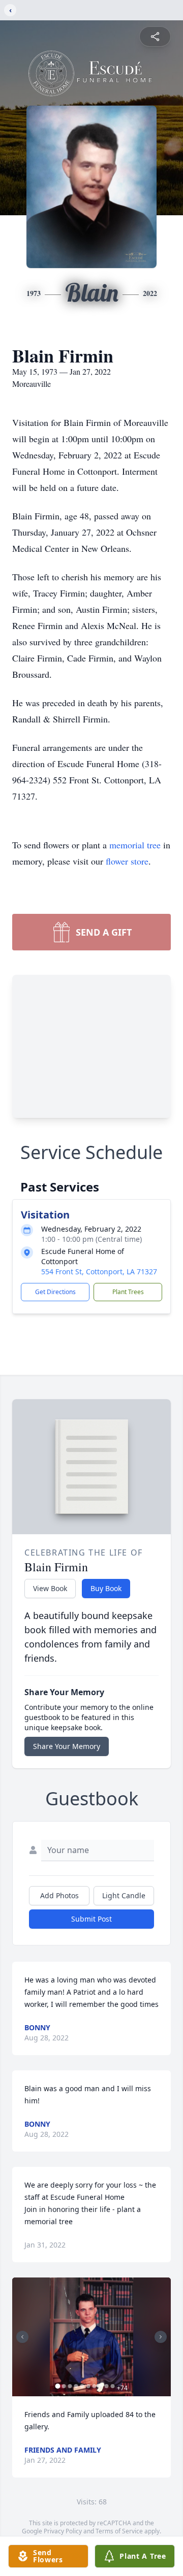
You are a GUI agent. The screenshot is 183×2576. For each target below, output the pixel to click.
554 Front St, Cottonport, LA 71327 (99, 1272)
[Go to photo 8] (101, 2386)
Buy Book (106, 1588)
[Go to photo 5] (82, 2386)
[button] (91, 2337)
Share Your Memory (67, 1746)
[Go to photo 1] (58, 2386)
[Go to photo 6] (88, 2386)
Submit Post (91, 1919)
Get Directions (55, 1292)
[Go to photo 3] (70, 2386)
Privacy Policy (63, 2531)
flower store (127, 861)
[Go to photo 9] (107, 2386)
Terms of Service (119, 2531)
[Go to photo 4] (76, 2386)
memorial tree (135, 845)
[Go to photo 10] (113, 2386)
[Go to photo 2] (64, 2386)
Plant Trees (128, 1292)
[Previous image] (22, 2337)
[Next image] (161, 2337)
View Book (50, 1588)
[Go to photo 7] (95, 2386)
